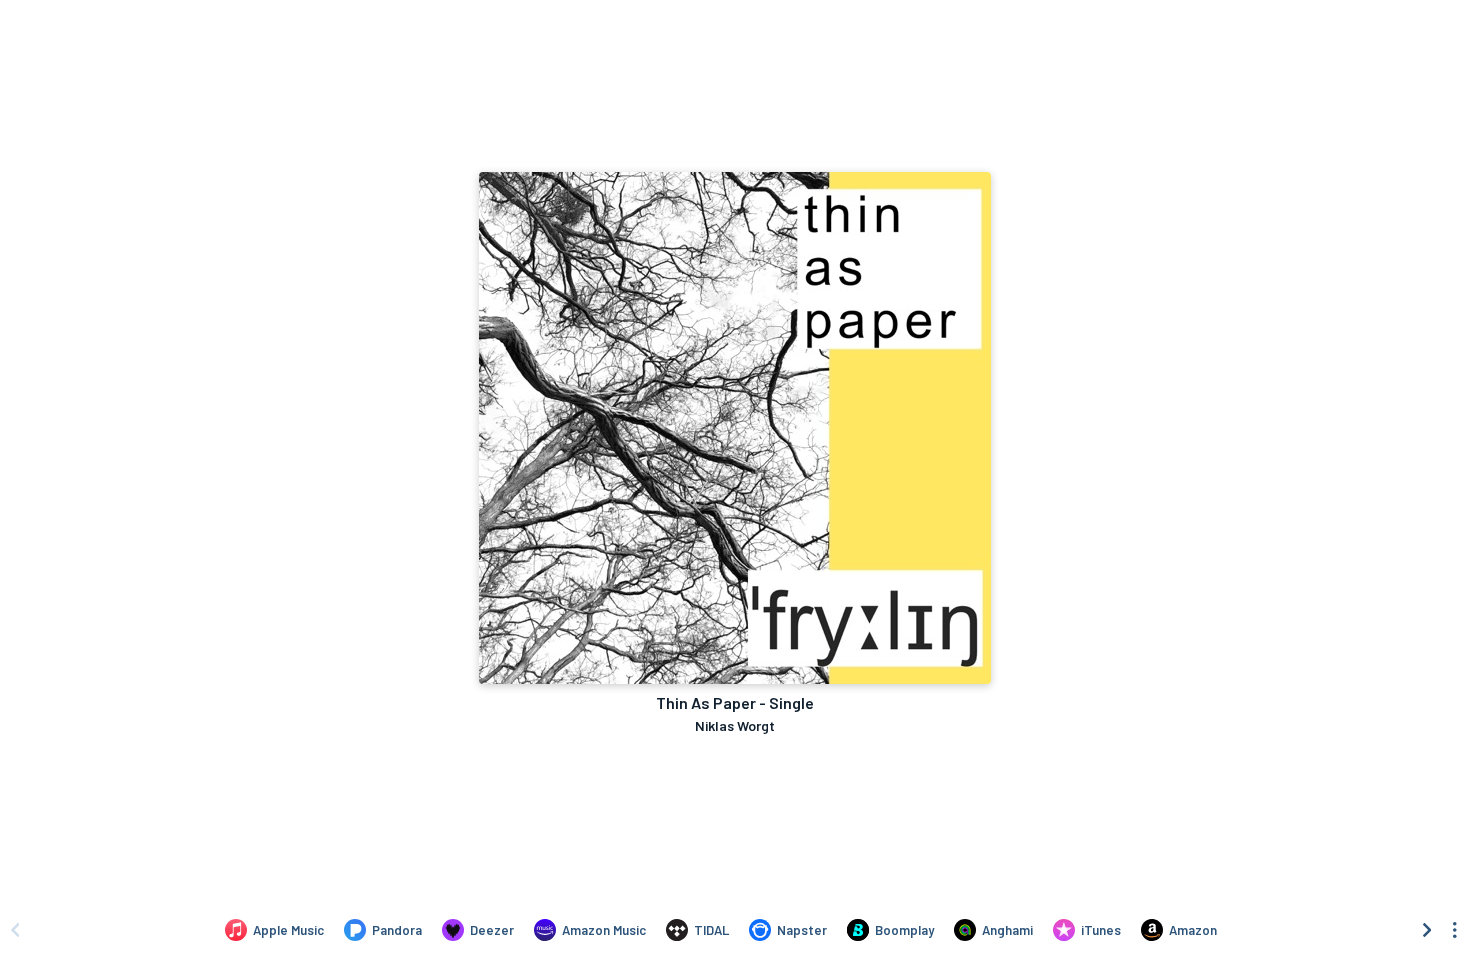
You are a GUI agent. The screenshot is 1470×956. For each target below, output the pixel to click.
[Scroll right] (1427, 930)
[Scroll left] (15, 930)
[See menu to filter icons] (1455, 930)
